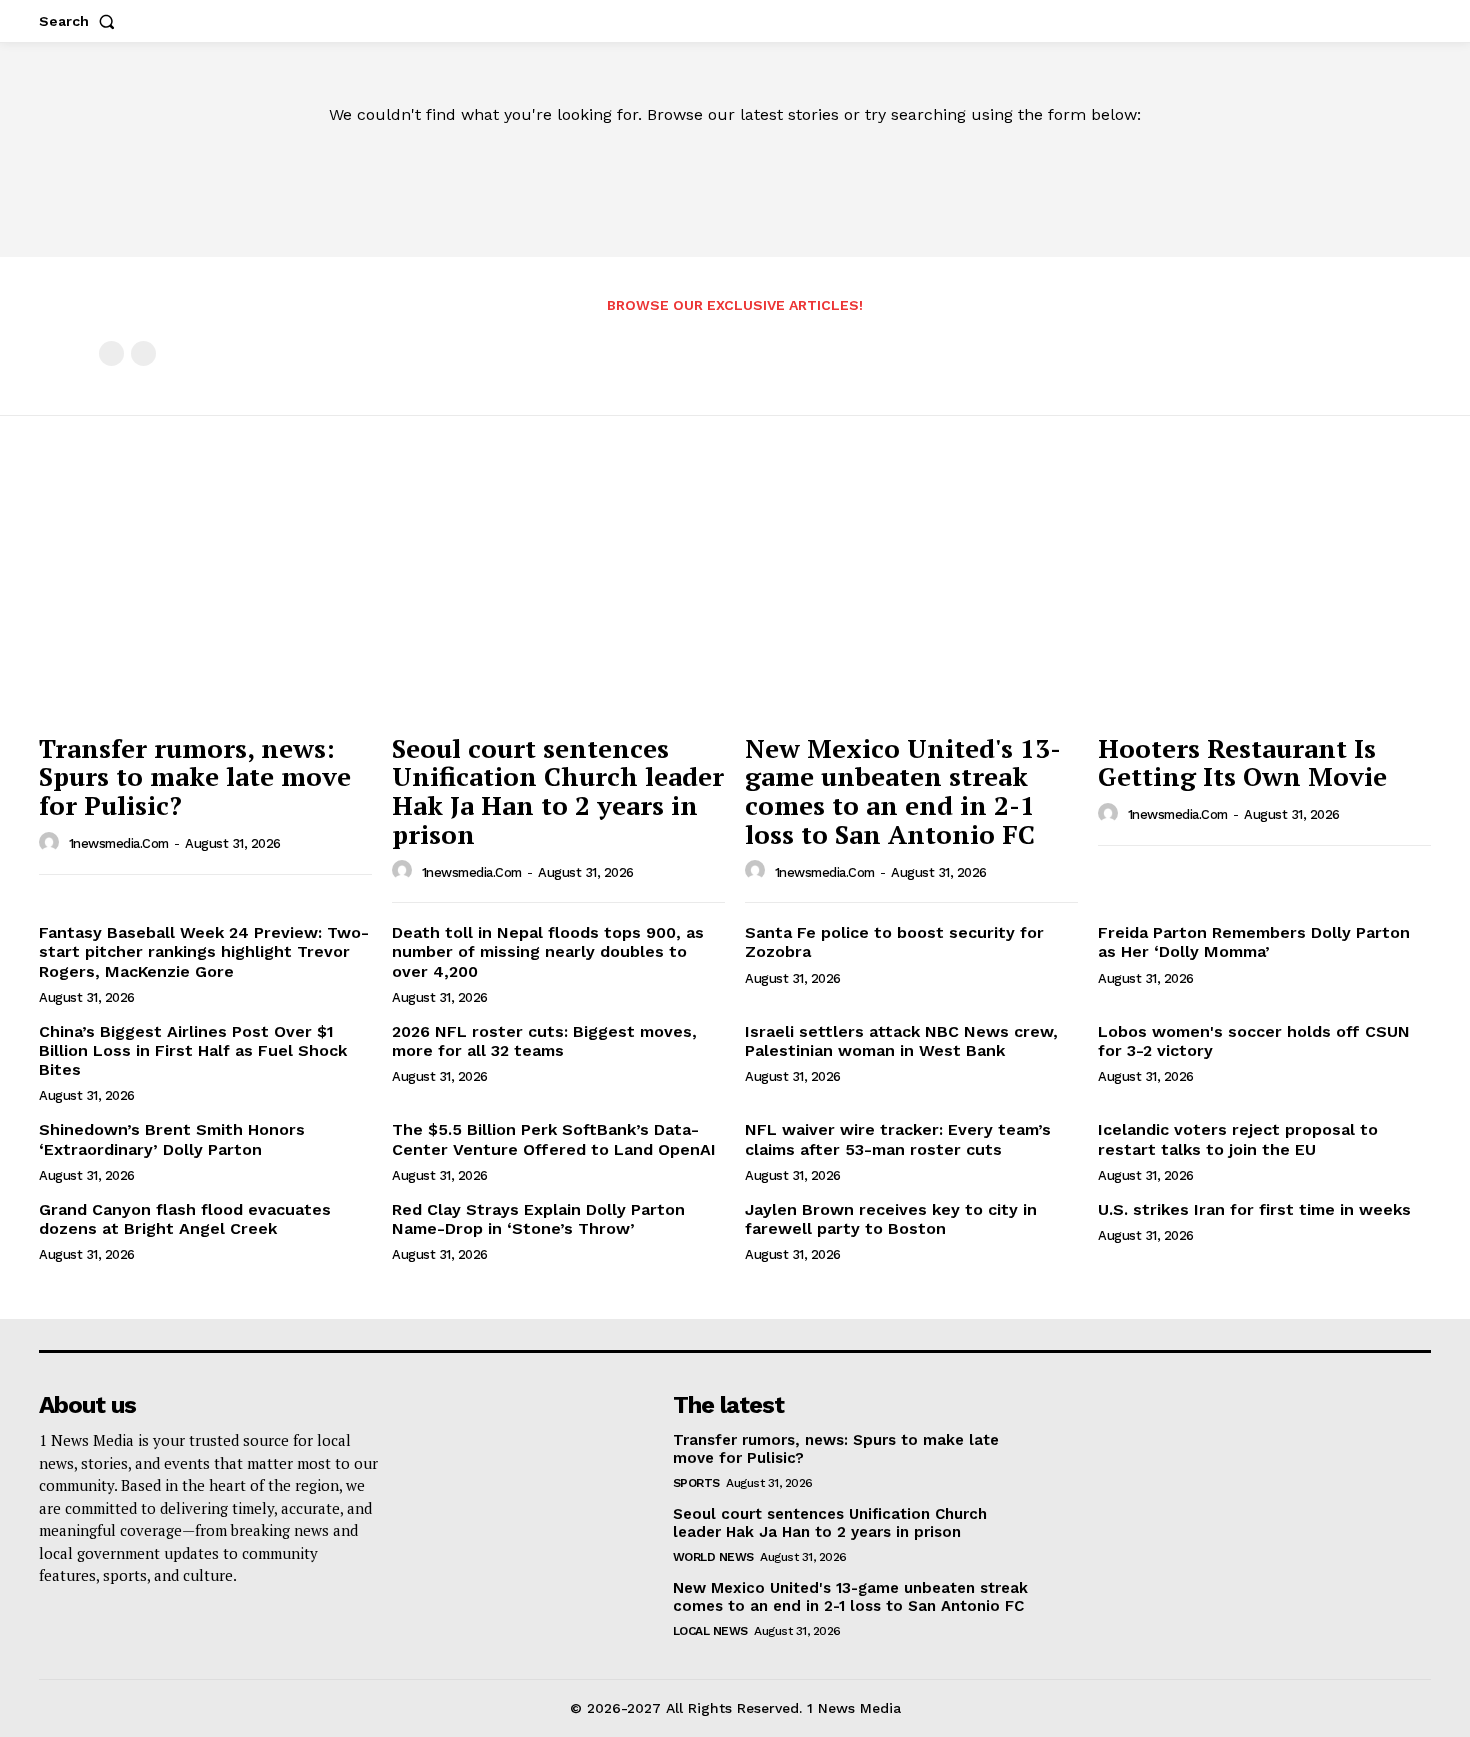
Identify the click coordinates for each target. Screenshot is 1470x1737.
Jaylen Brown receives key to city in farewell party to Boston (891, 1219)
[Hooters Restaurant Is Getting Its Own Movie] (1264, 597)
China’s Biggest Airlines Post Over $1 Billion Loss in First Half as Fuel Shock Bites (193, 1050)
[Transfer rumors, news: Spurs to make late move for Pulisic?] (205, 597)
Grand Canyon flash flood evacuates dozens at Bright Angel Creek (185, 1219)
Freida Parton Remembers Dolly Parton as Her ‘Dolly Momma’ (1254, 942)
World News (713, 1557)
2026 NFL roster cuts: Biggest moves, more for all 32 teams (544, 1041)
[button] (81, 21)
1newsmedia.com (119, 843)
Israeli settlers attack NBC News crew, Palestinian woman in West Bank (901, 1041)
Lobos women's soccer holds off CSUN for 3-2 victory (1254, 1041)
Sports (696, 1483)
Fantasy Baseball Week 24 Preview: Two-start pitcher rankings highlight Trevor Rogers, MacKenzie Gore (204, 951)
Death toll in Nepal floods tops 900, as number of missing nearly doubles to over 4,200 (548, 951)
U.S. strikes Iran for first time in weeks (1254, 1209)
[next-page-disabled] (143, 353)
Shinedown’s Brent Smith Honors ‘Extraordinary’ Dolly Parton (172, 1139)
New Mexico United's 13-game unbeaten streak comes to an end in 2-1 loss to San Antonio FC (903, 791)
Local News (710, 1631)
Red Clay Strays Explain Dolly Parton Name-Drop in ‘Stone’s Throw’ (538, 1219)
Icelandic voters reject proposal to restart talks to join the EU (1238, 1139)
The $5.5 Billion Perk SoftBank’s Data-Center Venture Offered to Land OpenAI (554, 1139)
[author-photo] (52, 843)
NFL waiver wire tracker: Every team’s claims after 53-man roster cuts (898, 1139)
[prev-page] (111, 353)
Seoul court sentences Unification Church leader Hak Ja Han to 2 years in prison (558, 791)
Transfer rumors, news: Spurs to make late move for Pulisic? (195, 776)
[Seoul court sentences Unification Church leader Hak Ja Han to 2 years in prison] (558, 597)
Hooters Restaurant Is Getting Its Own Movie (1242, 762)
